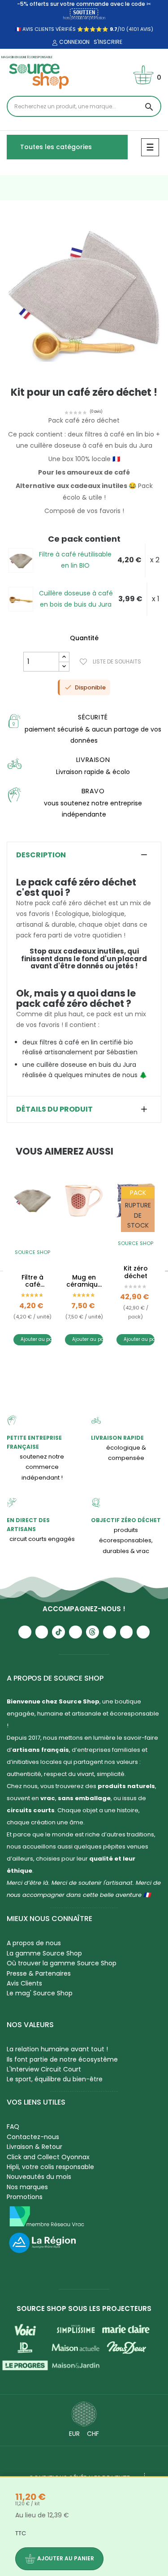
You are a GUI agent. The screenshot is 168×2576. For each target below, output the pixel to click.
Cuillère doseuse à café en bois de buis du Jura (76, 599)
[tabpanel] (84, 296)
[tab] (84, 855)
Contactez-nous (33, 2137)
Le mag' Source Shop (40, 1993)
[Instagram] (42, 1632)
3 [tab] (93, 1368)
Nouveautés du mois (39, 2177)
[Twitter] (127, 1632)
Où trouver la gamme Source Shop (62, 1963)
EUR (74, 2434)
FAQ (13, 2127)
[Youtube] (25, 1632)
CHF (93, 2434)
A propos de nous (34, 1943)
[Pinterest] (143, 1632)
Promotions (25, 2197)
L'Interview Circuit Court (44, 2069)
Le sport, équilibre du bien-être (55, 2079)
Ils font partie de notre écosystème (62, 2059)
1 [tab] (80, 380)
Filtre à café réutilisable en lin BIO (75, 560)
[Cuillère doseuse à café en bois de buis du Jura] (21, 599)
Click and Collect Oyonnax (48, 2157)
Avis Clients (24, 1983)
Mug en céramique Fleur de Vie (84, 1281)
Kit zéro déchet (136, 1272)
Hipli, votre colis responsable (50, 2167)
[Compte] (54, 43)
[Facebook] (75, 1632)
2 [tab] (89, 380)
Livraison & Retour (34, 2147)
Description (41, 855)
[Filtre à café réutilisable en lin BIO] (21, 560)
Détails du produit (54, 1109)
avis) (146, 29)
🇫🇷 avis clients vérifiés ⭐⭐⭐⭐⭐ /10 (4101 (77, 29)
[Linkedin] (110, 1632)
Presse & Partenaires (39, 1973)
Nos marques (27, 2187)
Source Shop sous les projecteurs (84, 2309)
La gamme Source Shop (44, 1953)
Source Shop (32, 1252)
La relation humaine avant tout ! (57, 2049)
